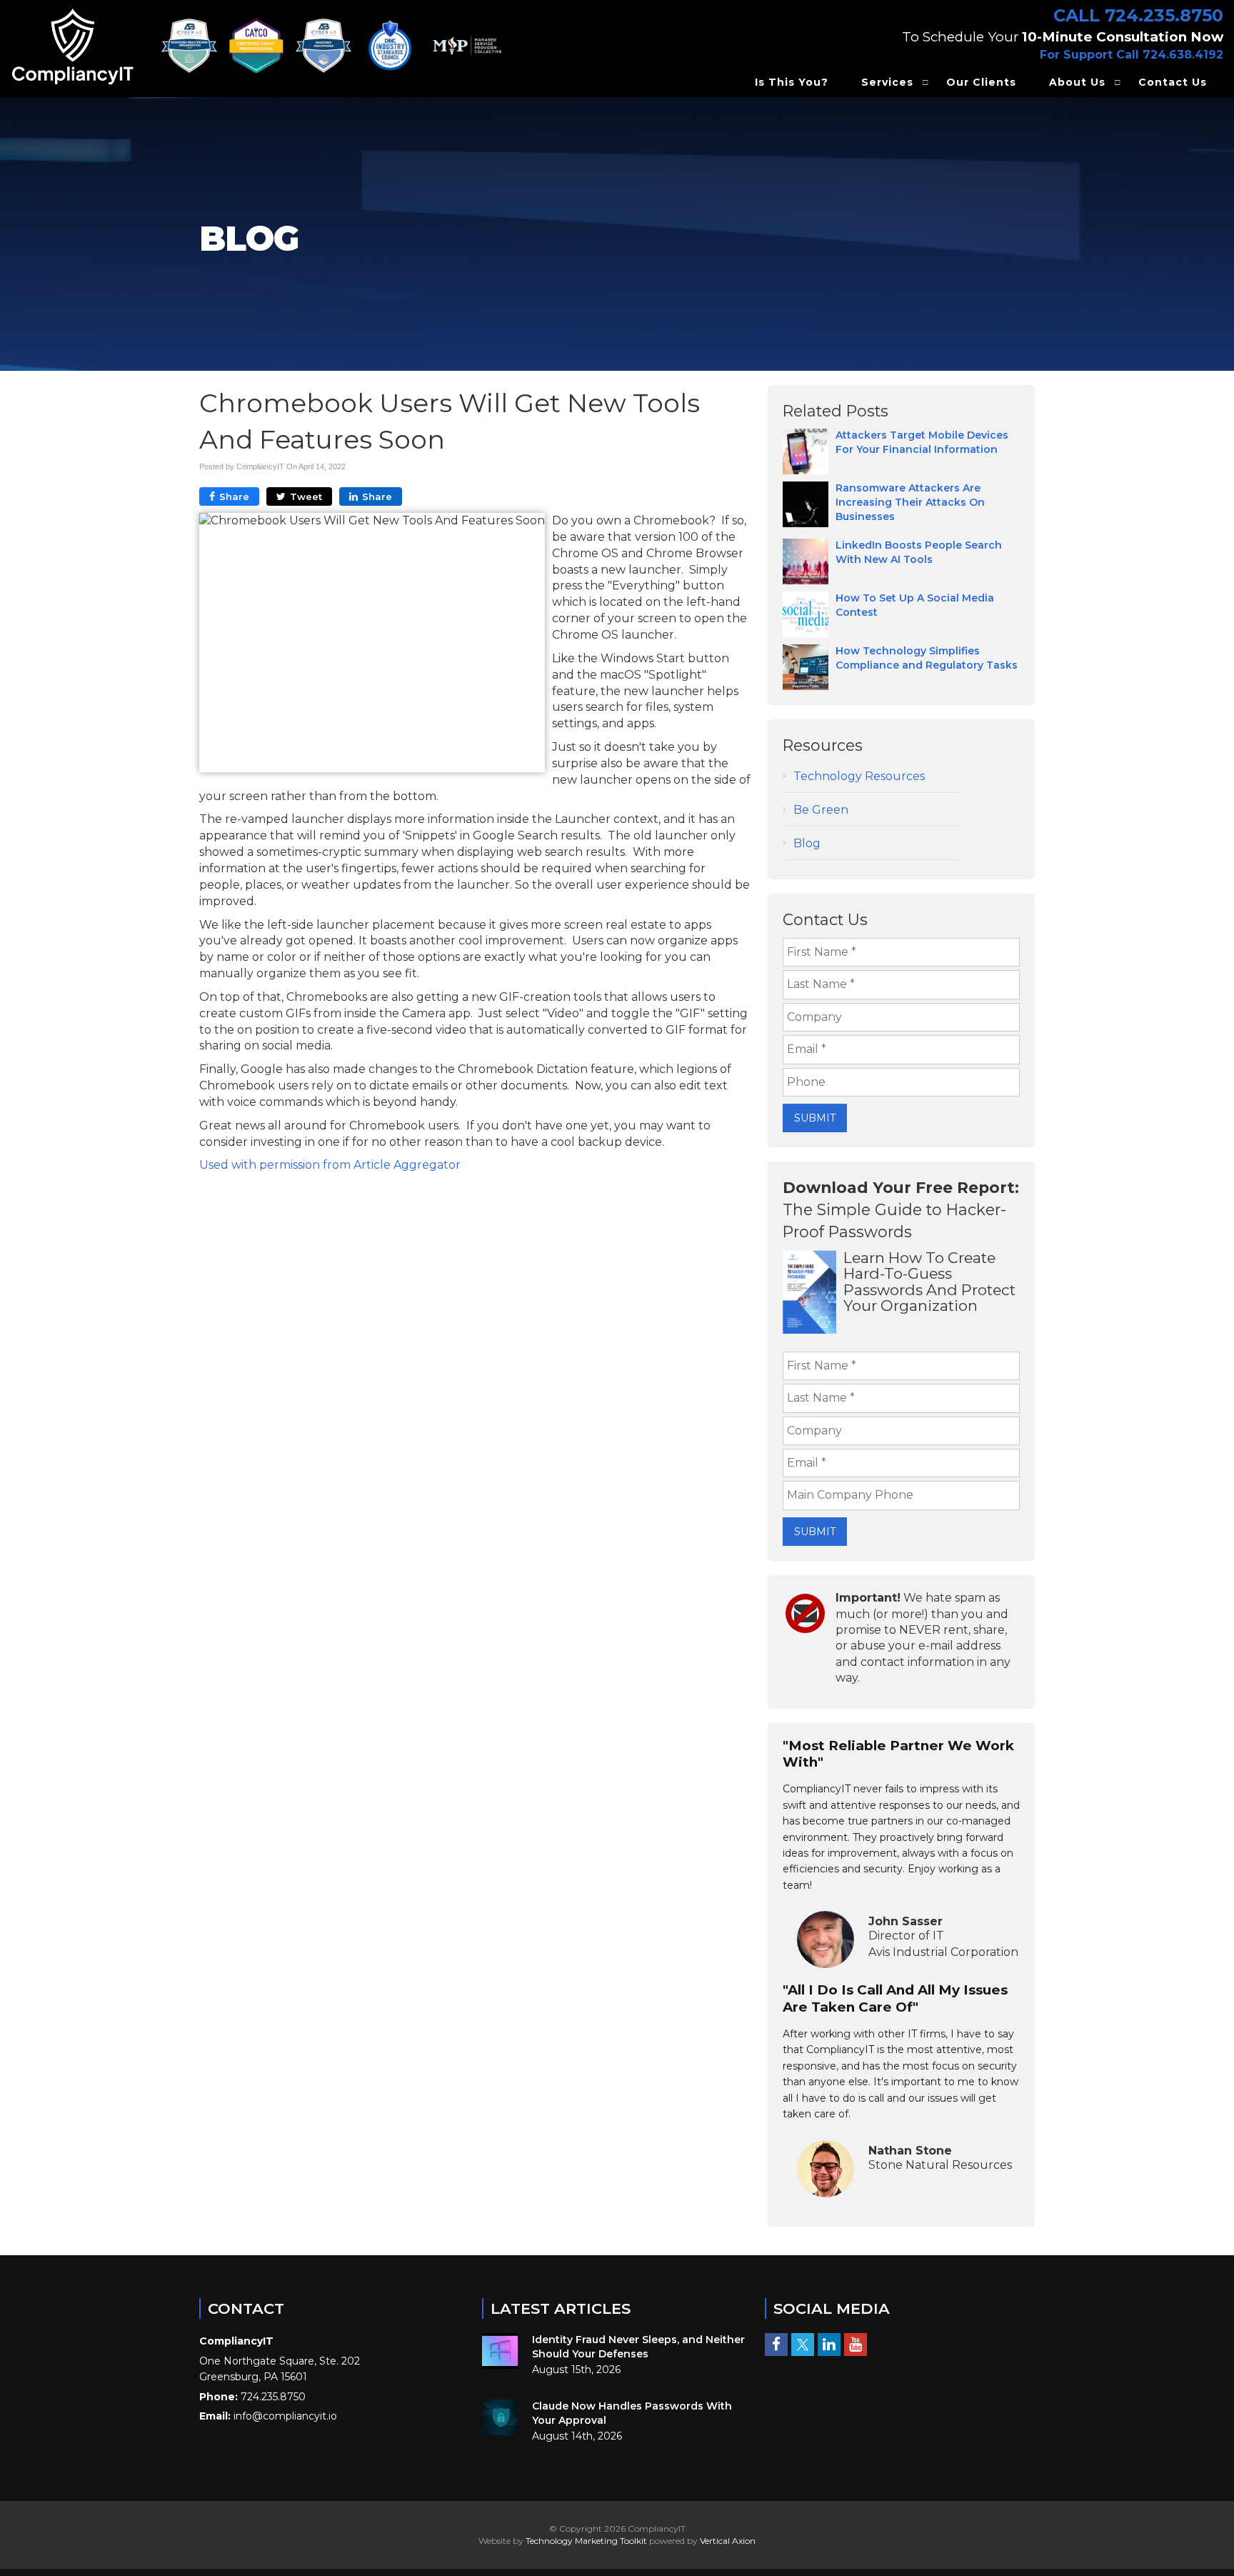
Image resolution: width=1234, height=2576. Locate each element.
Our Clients (981, 82)
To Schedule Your (1063, 37)
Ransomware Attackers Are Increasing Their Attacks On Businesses (910, 502)
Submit (815, 1118)
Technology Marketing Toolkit (586, 2541)
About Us (1077, 82)
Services (887, 82)
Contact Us (1173, 82)
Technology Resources (859, 776)
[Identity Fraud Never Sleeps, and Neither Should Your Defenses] (500, 2351)
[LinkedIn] (829, 2345)
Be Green (821, 810)
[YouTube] (856, 2345)
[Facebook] (776, 2345)
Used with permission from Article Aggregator (330, 1165)
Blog (807, 843)
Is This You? (792, 82)
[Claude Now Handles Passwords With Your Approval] (500, 2417)
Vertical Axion (728, 2541)
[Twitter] (803, 2345)
